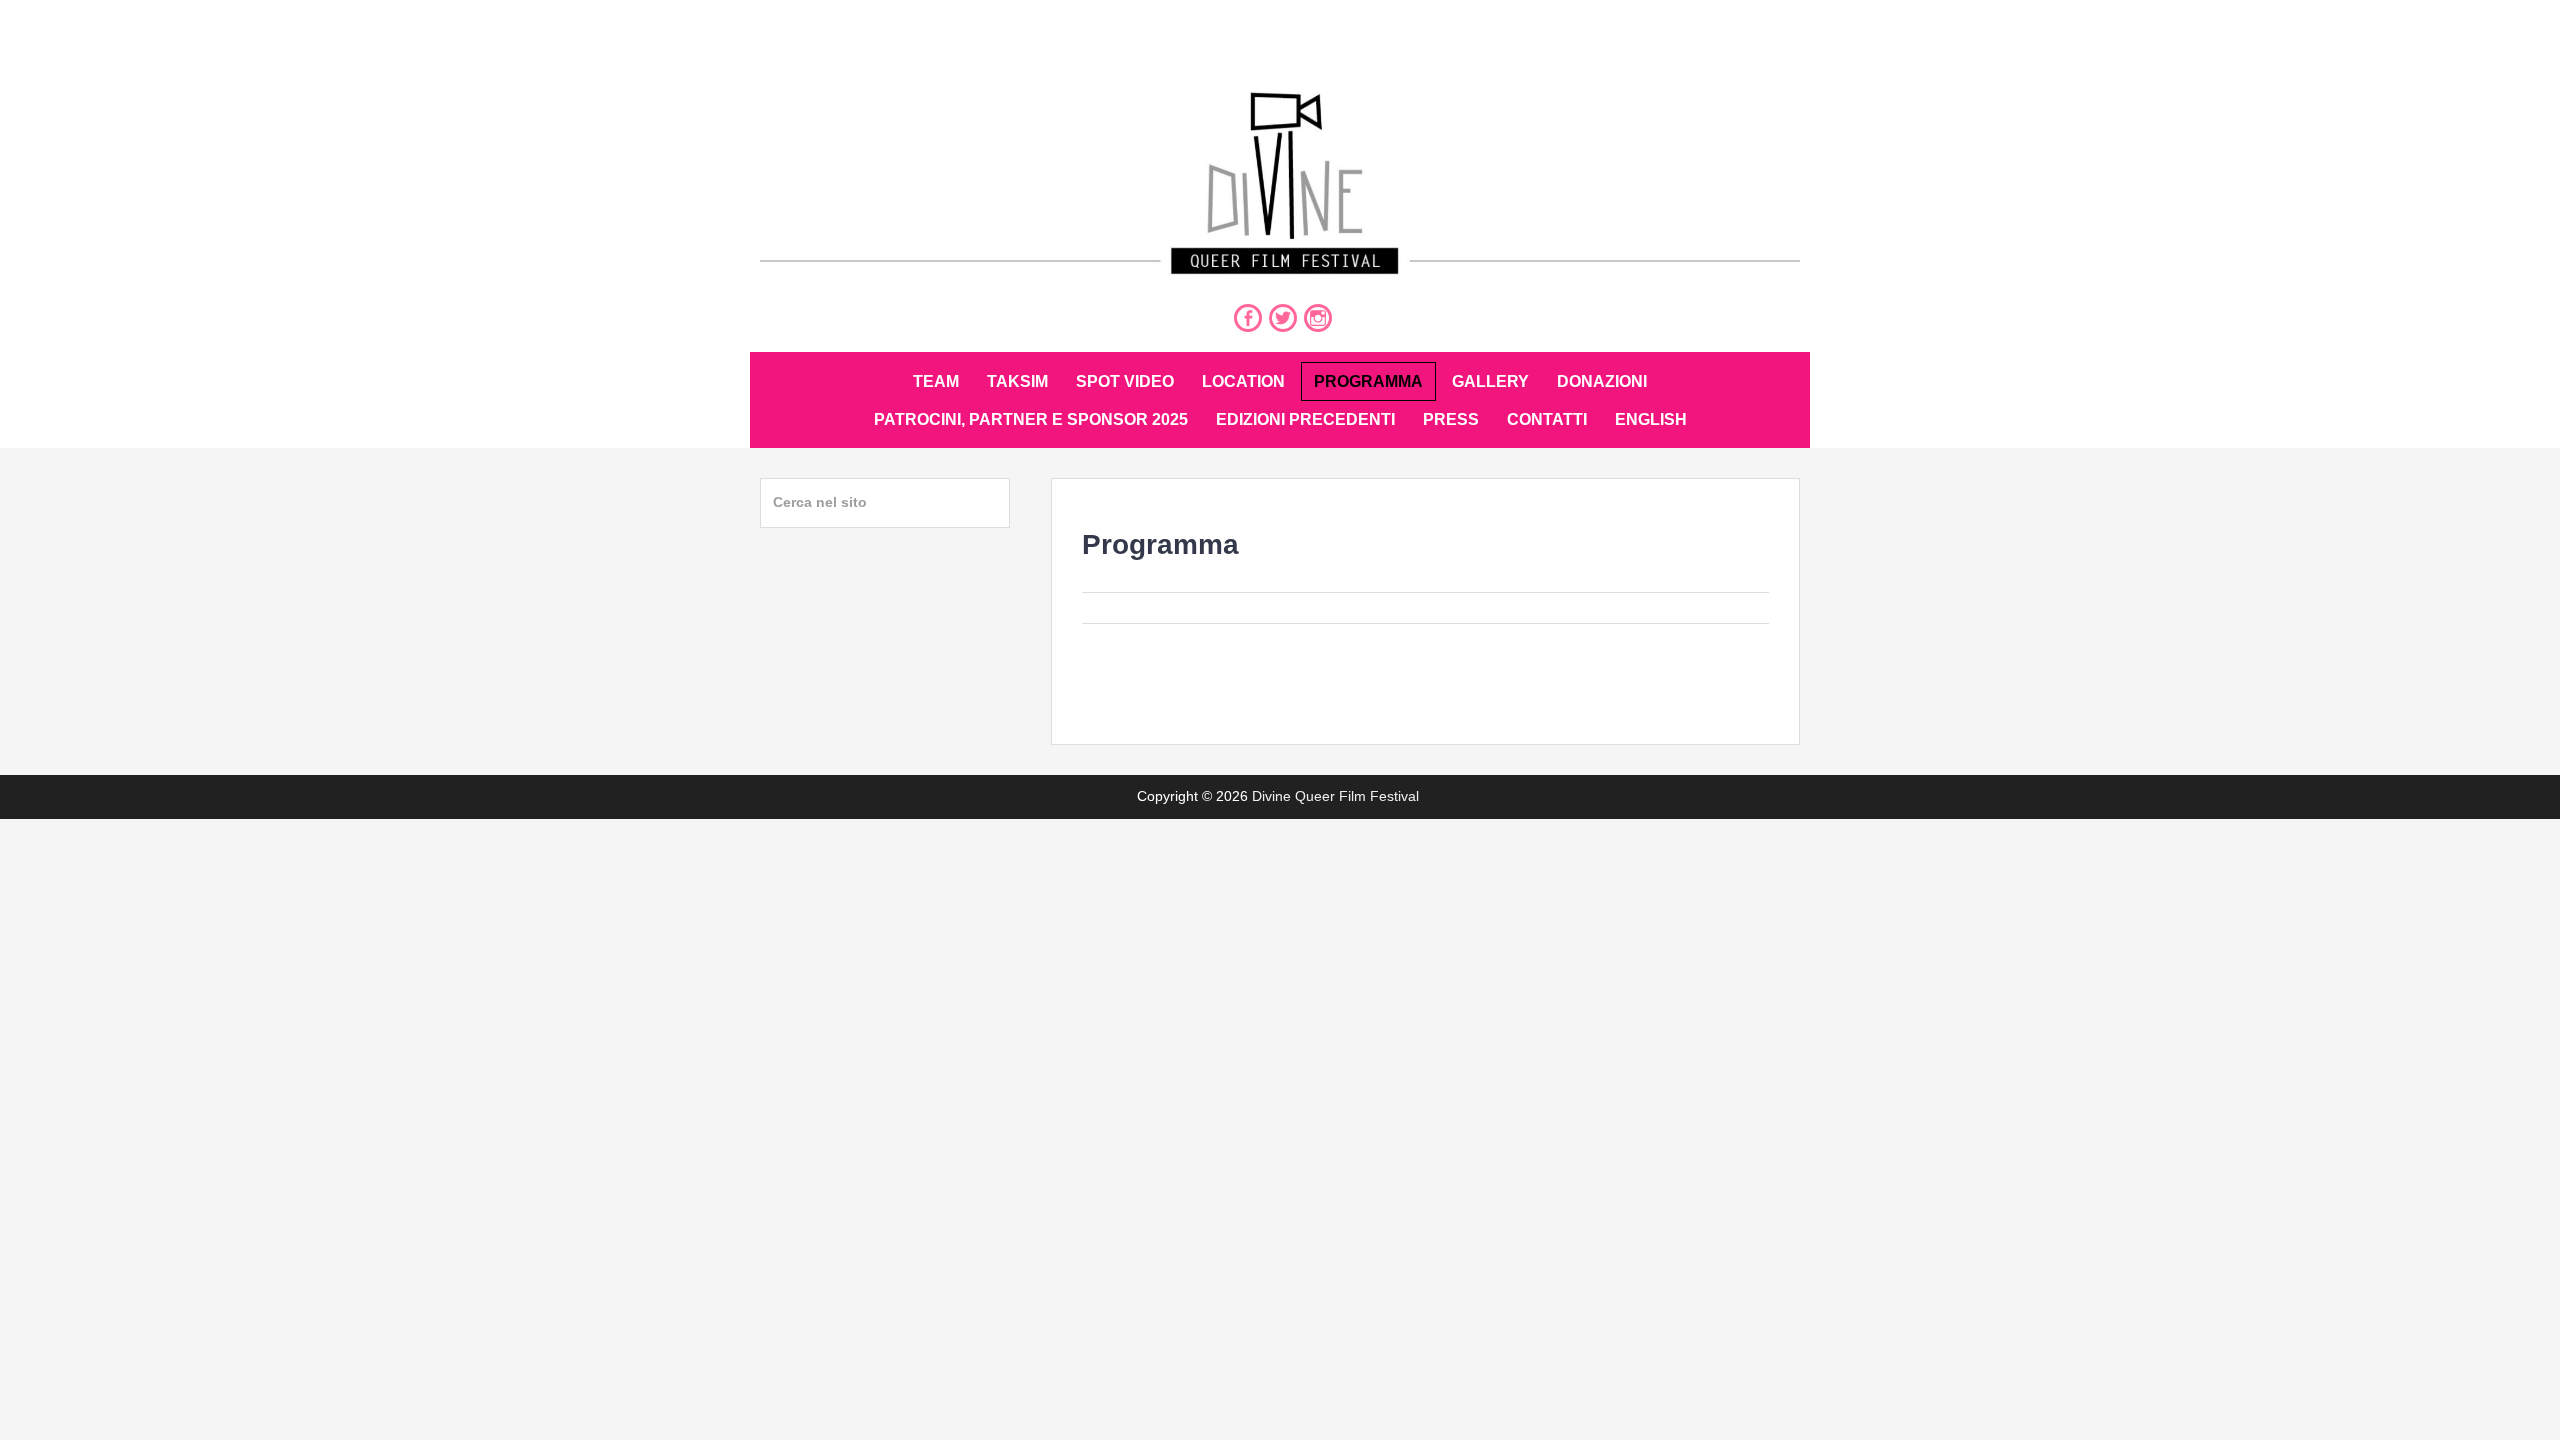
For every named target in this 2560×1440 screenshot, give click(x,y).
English (1651, 419)
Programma (1368, 381)
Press (1451, 419)
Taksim (1017, 381)
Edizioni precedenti (1305, 419)
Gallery (1490, 381)
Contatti (1547, 419)
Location (1243, 381)
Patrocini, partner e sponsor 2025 (1031, 419)
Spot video (1125, 381)
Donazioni (1602, 381)
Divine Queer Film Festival (1335, 796)
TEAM (936, 381)
